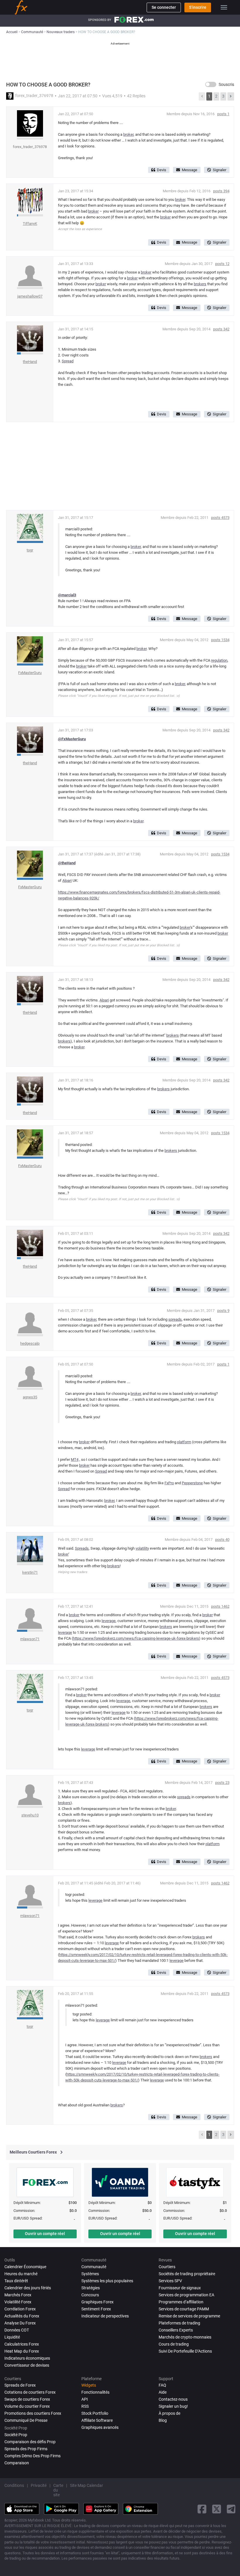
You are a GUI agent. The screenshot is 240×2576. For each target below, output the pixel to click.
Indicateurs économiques (27, 2358)
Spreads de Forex (20, 2385)
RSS (85, 2406)
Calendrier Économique (25, 2267)
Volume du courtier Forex (27, 2406)
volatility (142, 1548)
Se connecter (164, 7)
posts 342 (221, 329)
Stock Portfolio (95, 2413)
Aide (163, 2392)
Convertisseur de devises (27, 2365)
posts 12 (222, 264)
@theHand (67, 863)
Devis (162, 170)
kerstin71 (30, 1572)
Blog (163, 2420)
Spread (68, 361)
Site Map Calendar (86, 2485)
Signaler (220, 170)
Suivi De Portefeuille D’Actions (185, 2351)
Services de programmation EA (186, 2295)
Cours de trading (174, 2344)
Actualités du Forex (22, 2316)
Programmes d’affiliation (181, 2302)
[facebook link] (202, 2509)
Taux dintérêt (16, 2281)
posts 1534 (220, 640)
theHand (30, 362)
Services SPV (170, 2281)
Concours (90, 2295)
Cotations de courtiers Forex (30, 2392)
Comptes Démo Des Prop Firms (32, 2456)
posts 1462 (220, 1606)
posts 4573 (220, 518)
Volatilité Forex (18, 2302)
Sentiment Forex (96, 2309)
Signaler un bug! (173, 2406)
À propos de (169, 2413)
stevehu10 (30, 1815)
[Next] (231, 96)
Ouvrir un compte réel (45, 2234)
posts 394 (221, 191)
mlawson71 (30, 1639)
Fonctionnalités (95, 2392)
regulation (219, 660)
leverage (109, 1621)
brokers (200, 284)
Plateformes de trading (179, 2323)
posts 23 (222, 1783)
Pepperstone (192, 1483)
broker (128, 134)
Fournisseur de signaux (180, 2288)
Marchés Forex (18, 2295)
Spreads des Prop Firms (26, 2449)
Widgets (89, 2385)
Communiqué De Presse (26, 2420)
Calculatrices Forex (22, 2344)
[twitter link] (217, 2509)
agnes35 (30, 1397)
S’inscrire (198, 7)
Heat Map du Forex (22, 2351)
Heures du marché (21, 2274)
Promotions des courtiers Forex (33, 2413)
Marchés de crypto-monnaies (185, 2337)
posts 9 (223, 1311)
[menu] (224, 7)
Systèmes (90, 2274)
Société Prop (16, 2435)
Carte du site (58, 2490)
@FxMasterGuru (72, 739)
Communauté (94, 2267)
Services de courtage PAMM (184, 2309)
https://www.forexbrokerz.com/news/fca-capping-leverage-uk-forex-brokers (136, 1638)
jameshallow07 (30, 296)
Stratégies (91, 2288)
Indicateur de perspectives (105, 2316)
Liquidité (12, 2337)
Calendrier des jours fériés (28, 2288)
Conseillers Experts (176, 2330)
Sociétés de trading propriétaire (187, 2274)
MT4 (75, 1459)
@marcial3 (67, 595)
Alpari (67, 881)
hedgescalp (30, 1343)
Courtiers (167, 2267)
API (85, 2399)
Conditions (14, 2485)
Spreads (82, 1548)
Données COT (17, 2330)
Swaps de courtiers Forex (27, 2399)
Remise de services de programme (189, 2316)
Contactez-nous (173, 2399)
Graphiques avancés (100, 2427)
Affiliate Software (97, 2420)
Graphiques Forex (97, 2302)
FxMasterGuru (30, 673)
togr (30, 550)
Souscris (226, 84)
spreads (175, 1319)
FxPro (169, 1483)
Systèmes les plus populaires (107, 2281)
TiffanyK (30, 224)
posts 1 (223, 114)
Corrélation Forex (20, 2309)
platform (184, 1442)
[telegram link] (231, 2509)
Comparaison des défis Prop (30, 2442)
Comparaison (17, 2463)
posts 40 (222, 1540)
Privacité (39, 2485)
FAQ (162, 2385)
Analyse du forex (20, 2323)
